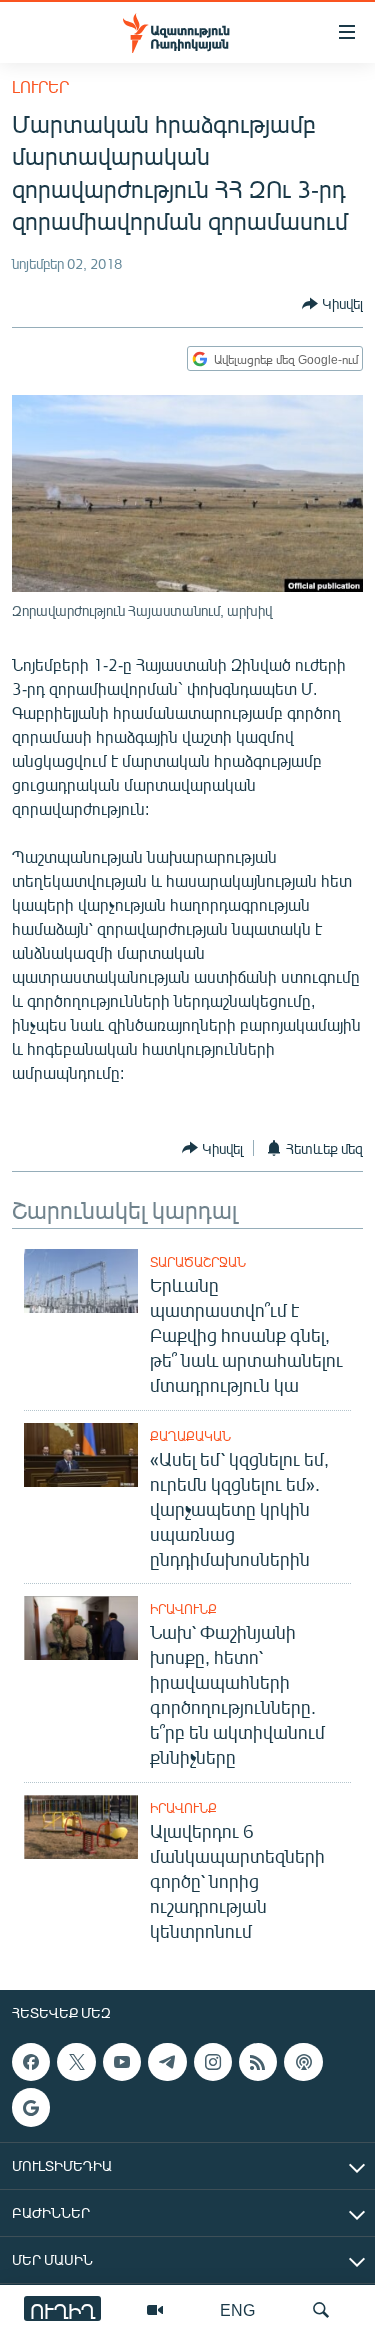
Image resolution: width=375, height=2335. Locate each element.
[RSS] (258, 2062)
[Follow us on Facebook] (31, 2062)
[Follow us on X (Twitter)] (76, 2062)
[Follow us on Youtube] (122, 2062)
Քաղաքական (190, 1436)
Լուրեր (40, 86)
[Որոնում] (321, 2310)
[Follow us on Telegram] (167, 2062)
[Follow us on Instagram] (213, 2062)
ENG (237, 2309)
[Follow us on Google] (31, 2108)
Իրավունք (183, 1609)
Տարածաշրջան (198, 1262)
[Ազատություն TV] (155, 2310)
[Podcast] (303, 2062)
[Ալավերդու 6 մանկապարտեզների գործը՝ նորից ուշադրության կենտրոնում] (81, 1827)
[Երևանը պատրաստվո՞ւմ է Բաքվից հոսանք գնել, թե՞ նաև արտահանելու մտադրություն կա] (81, 1281)
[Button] (332, 304)
